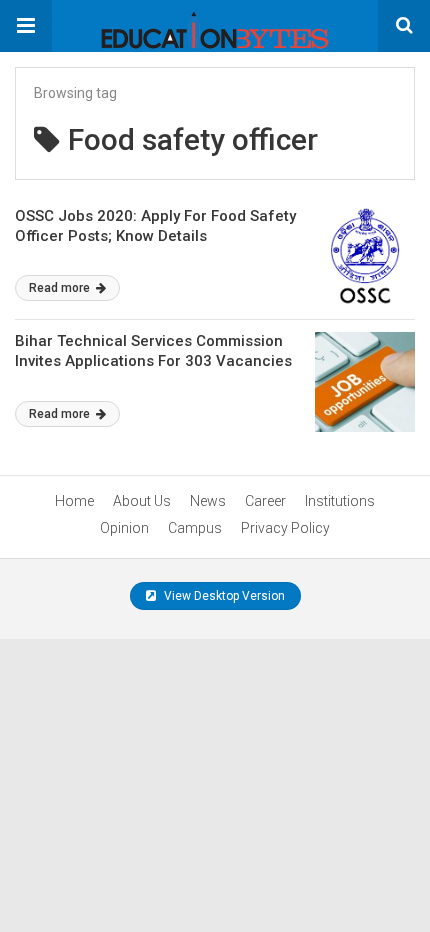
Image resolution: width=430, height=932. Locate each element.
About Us (142, 501)
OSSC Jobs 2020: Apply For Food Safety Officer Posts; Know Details (155, 226)
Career (265, 501)
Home (74, 501)
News (208, 501)
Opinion (124, 528)
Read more (61, 288)
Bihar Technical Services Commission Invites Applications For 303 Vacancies (153, 351)
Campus (195, 528)
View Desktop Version (223, 596)
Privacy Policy (285, 528)
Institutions (340, 501)
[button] (26, 26)
